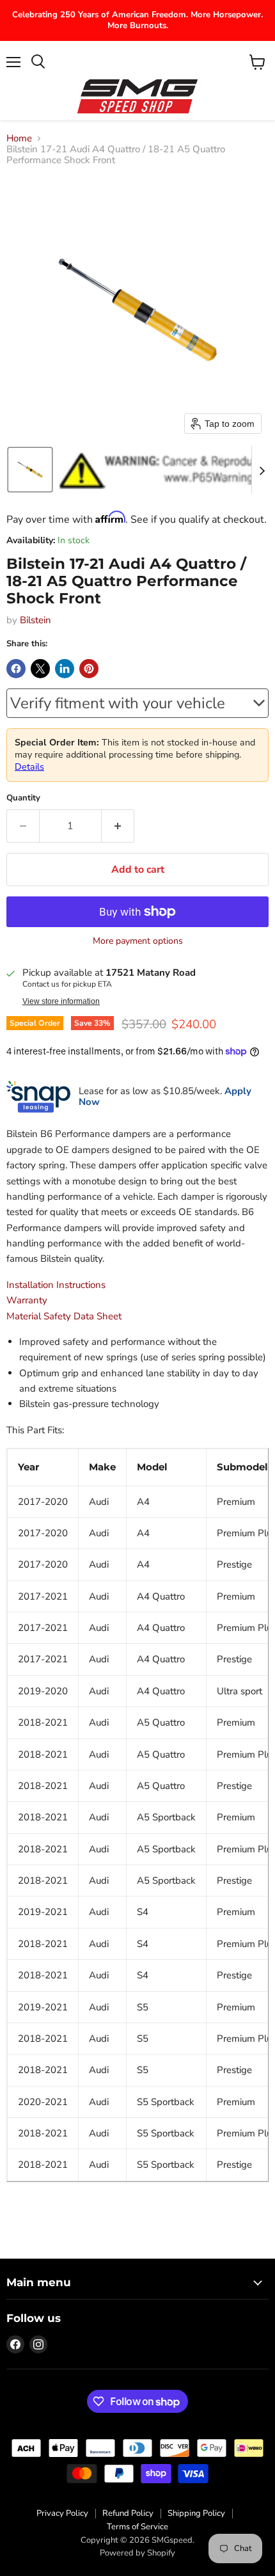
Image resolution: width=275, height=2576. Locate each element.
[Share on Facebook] (16, 669)
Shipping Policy (196, 2513)
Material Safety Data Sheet (64, 1316)
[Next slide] (262, 470)
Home (19, 139)
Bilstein (35, 620)
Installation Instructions (56, 1285)
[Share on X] (40, 669)
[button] (30, 470)
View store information (61, 1001)
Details (29, 767)
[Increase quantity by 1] (118, 826)
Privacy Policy (62, 2513)
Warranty (27, 1300)
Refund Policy (128, 2513)
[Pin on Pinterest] (89, 669)
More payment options (138, 941)
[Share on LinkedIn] (65, 669)
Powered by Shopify (137, 2553)
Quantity (23, 798)
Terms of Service (137, 2527)
